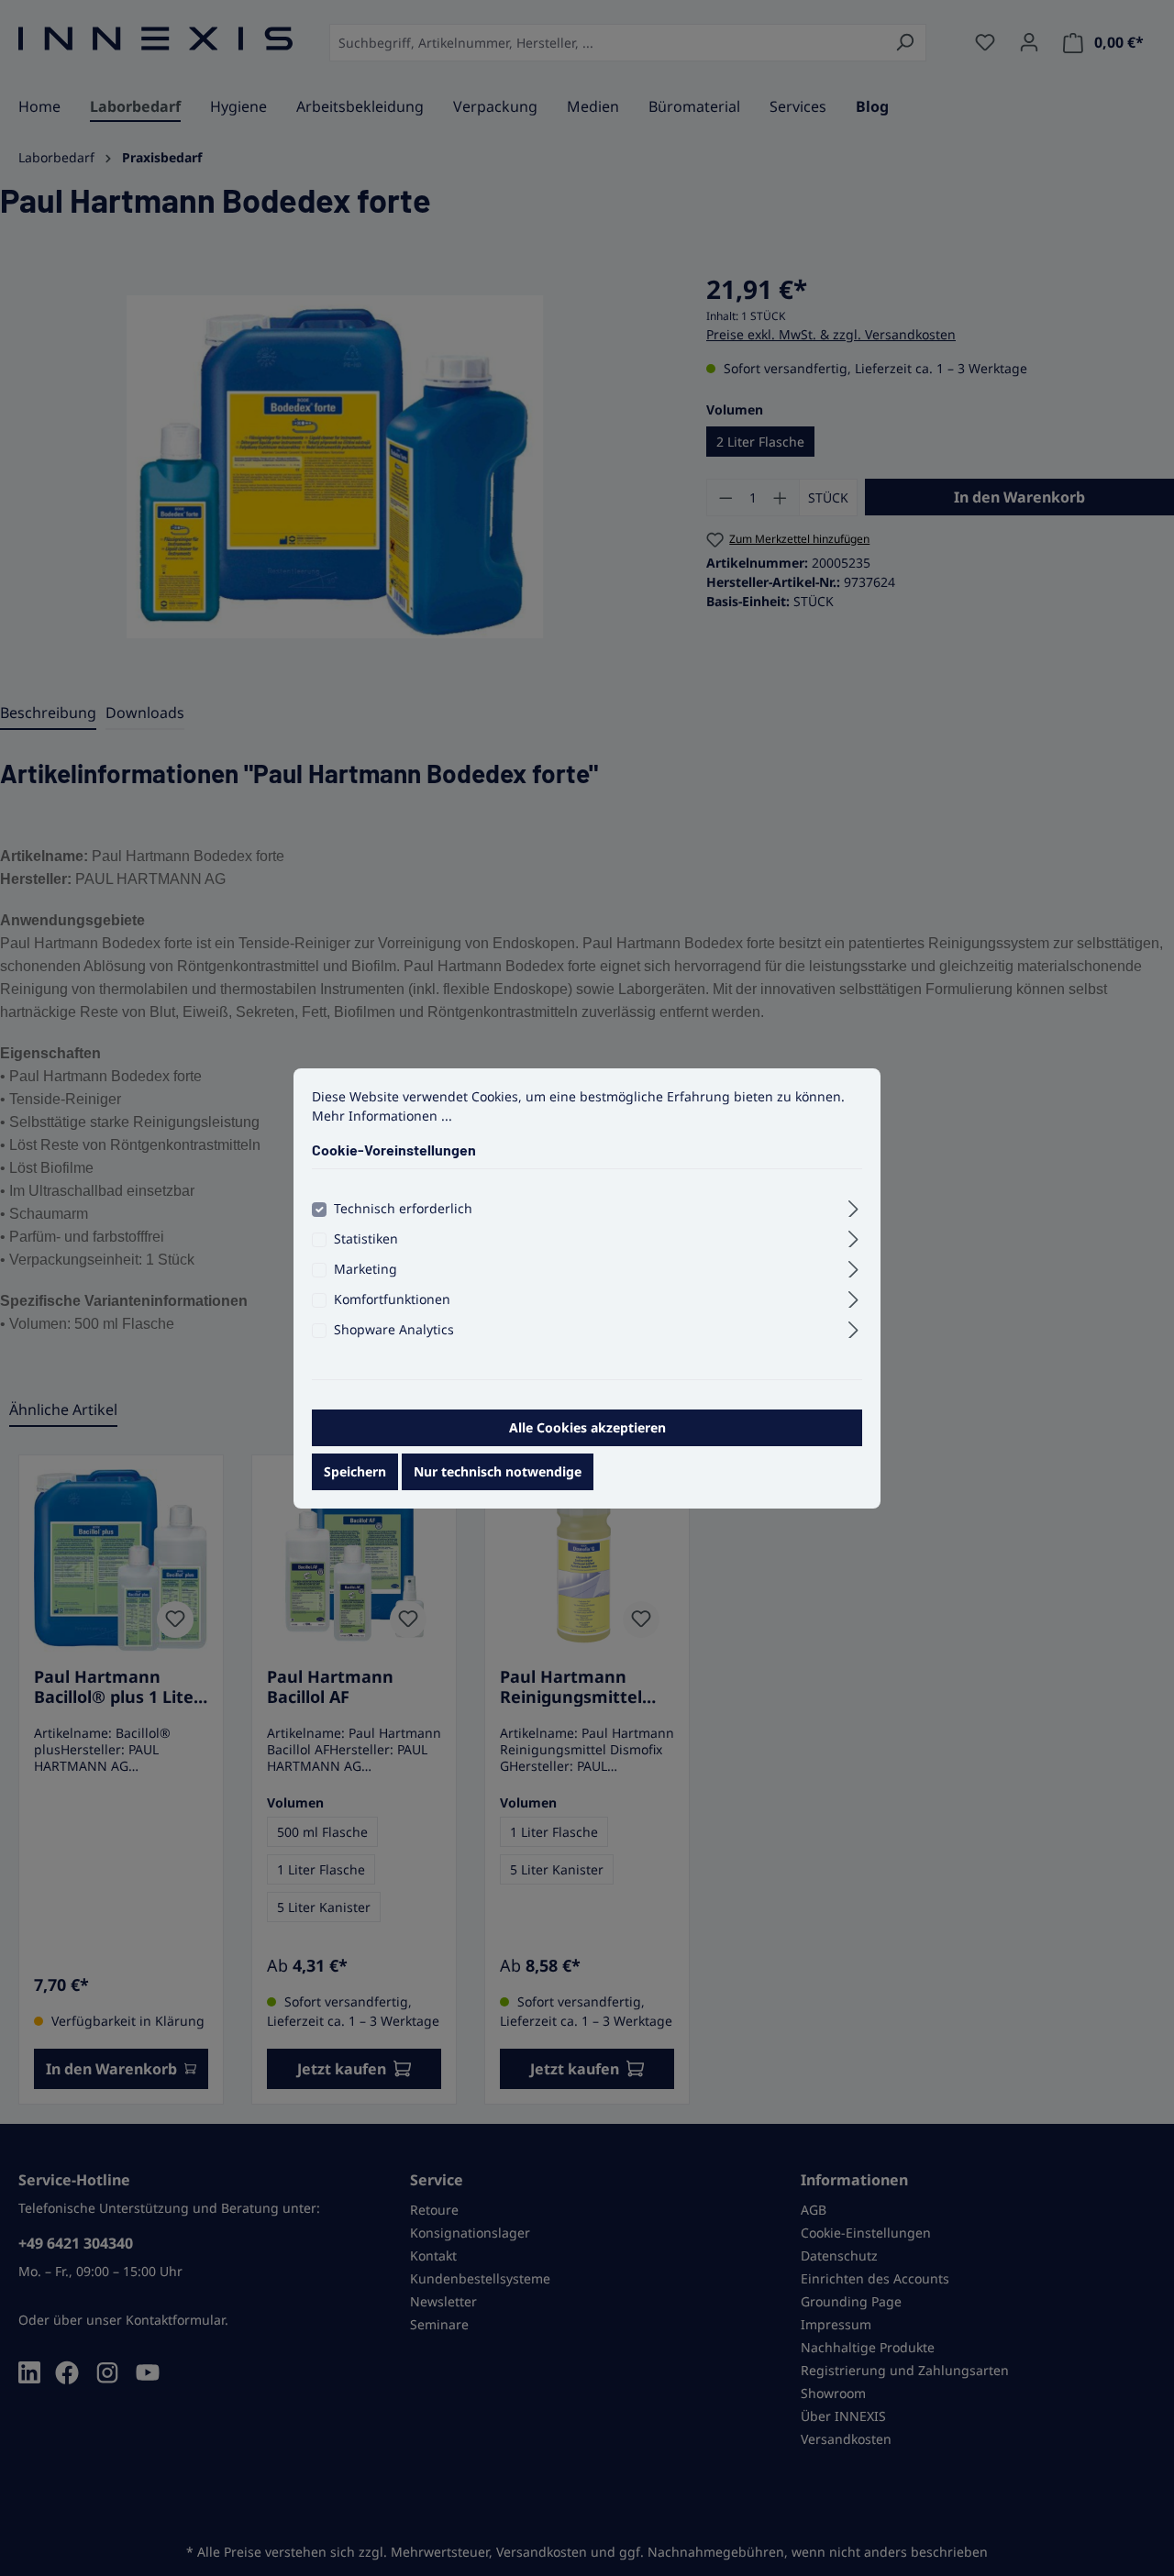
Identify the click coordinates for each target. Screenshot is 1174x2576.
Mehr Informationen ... (382, 1115)
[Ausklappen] (853, 1206)
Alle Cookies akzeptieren (587, 1427)
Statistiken (366, 1238)
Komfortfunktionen (392, 1299)
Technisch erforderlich (403, 1208)
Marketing (365, 1269)
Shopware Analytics (394, 1329)
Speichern (355, 1471)
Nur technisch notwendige (498, 1471)
